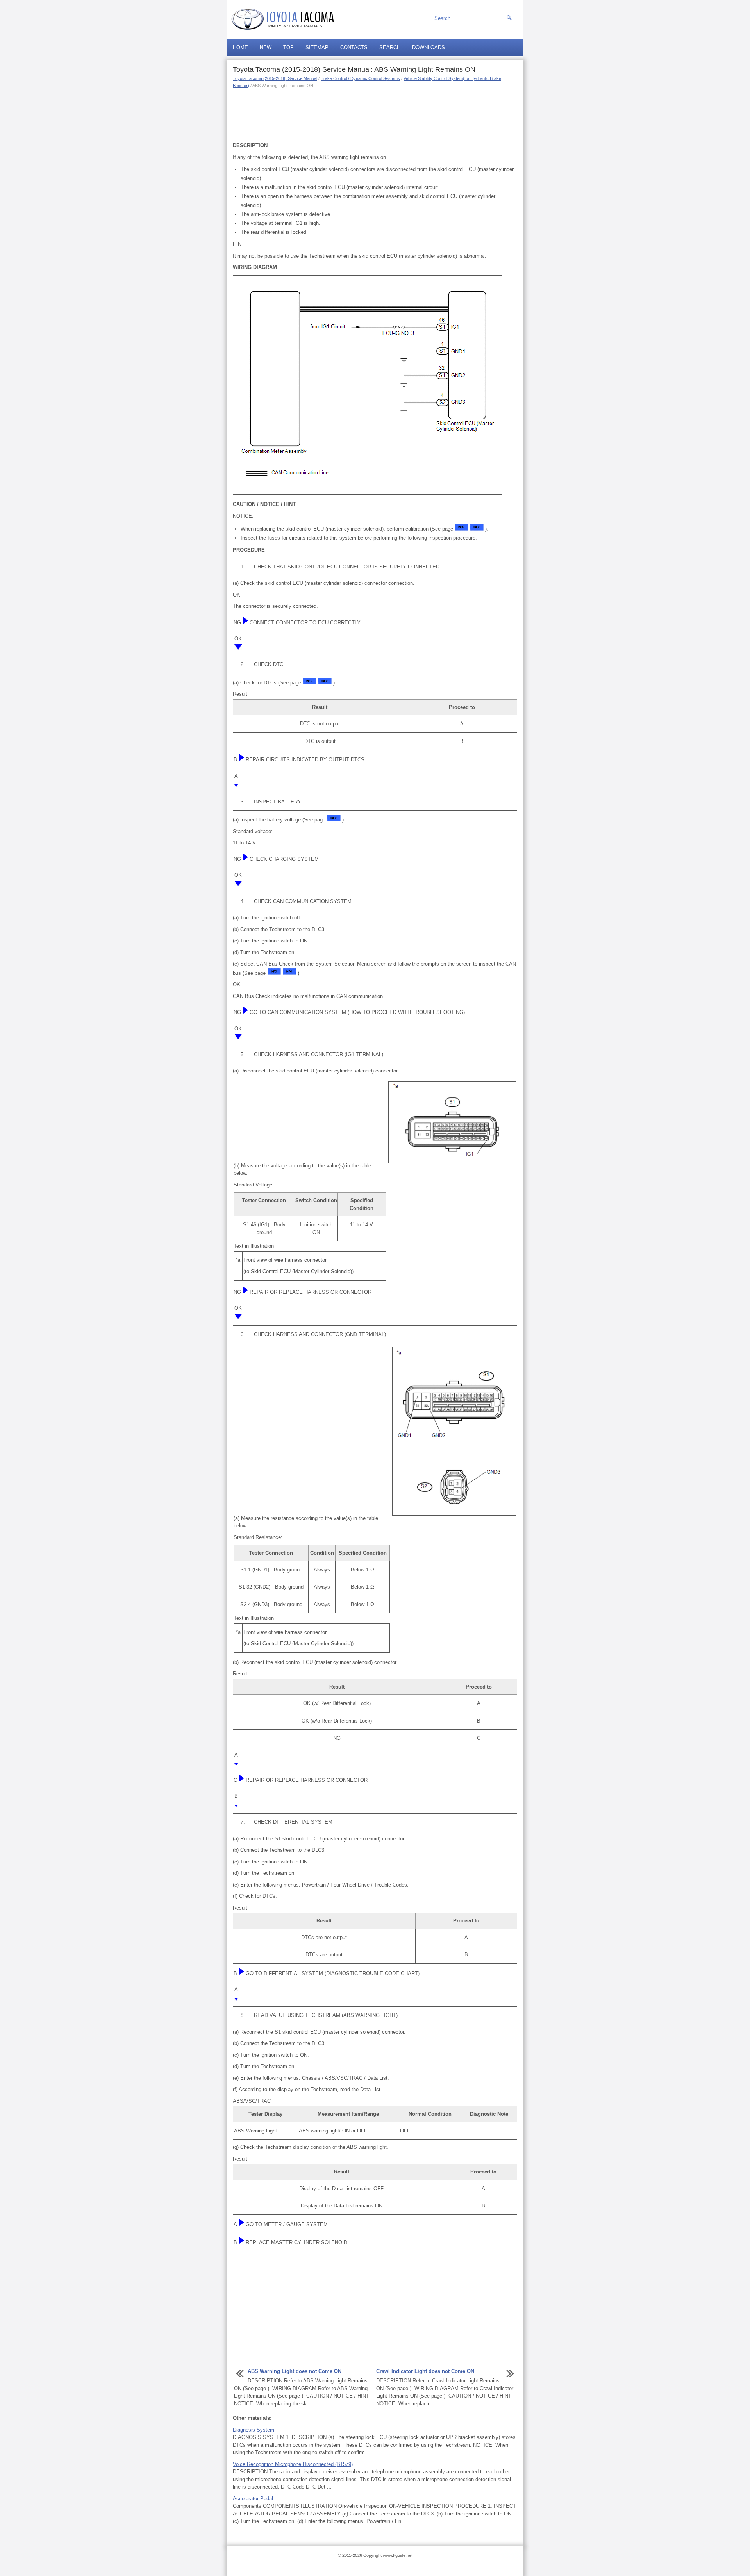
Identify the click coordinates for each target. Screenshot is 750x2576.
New (266, 47)
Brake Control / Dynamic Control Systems (360, 78)
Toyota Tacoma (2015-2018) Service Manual (275, 78)
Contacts (354, 47)
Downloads (429, 47)
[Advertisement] (375, 114)
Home (240, 47)
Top (288, 47)
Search (390, 47)
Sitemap (317, 47)
